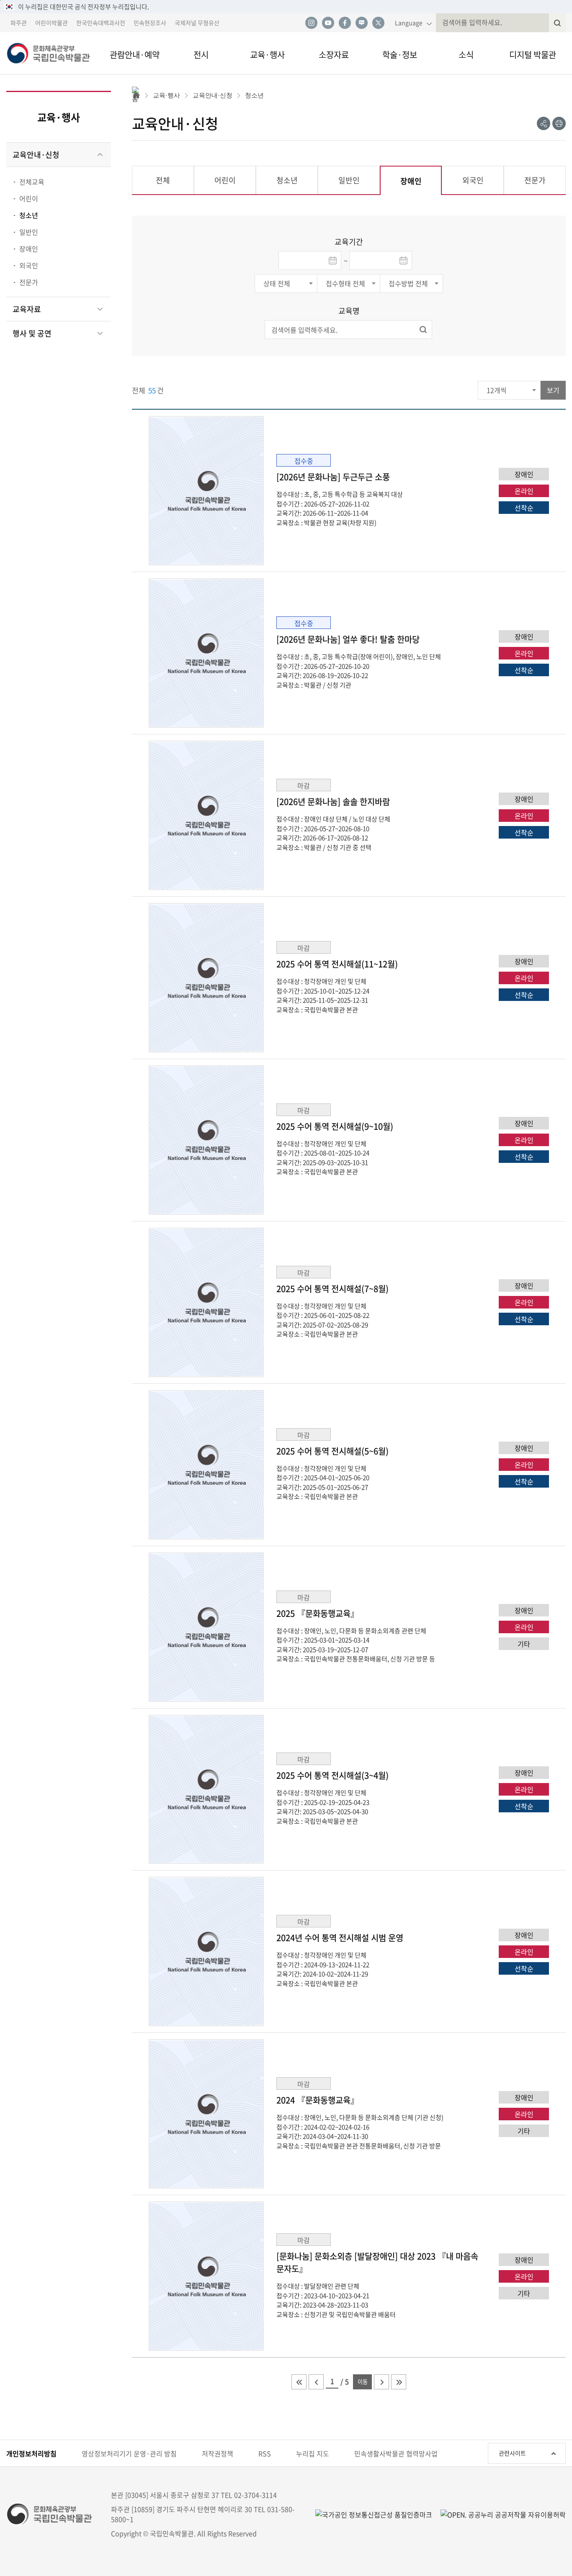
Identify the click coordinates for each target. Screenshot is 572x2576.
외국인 (29, 265)
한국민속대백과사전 (101, 23)
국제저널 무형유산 (197, 23)
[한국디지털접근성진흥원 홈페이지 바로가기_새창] (374, 2514)
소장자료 (334, 55)
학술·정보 (400, 55)
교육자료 (27, 309)
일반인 (29, 232)
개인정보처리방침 (31, 2453)
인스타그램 (311, 23)
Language (409, 23)
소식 (466, 55)
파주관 (19, 23)
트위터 (378, 23)
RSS (265, 2453)
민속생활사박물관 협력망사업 (396, 2453)
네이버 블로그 (361, 23)
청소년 (29, 215)
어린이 (29, 198)
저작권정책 (218, 2453)
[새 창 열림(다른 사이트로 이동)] (499, 2514)
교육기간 (349, 242)
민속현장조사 (150, 23)
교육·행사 (267, 55)
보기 (553, 390)
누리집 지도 (313, 2453)
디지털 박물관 (533, 55)
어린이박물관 (52, 23)
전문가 (29, 282)
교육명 (349, 311)
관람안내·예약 (135, 55)
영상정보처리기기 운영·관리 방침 (129, 2453)
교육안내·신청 (36, 155)
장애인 (29, 249)
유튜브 (328, 23)
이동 (363, 2382)
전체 (163, 180)
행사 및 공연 (32, 333)
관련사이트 (512, 2453)
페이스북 (345, 23)
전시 (201, 55)
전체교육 (32, 182)
